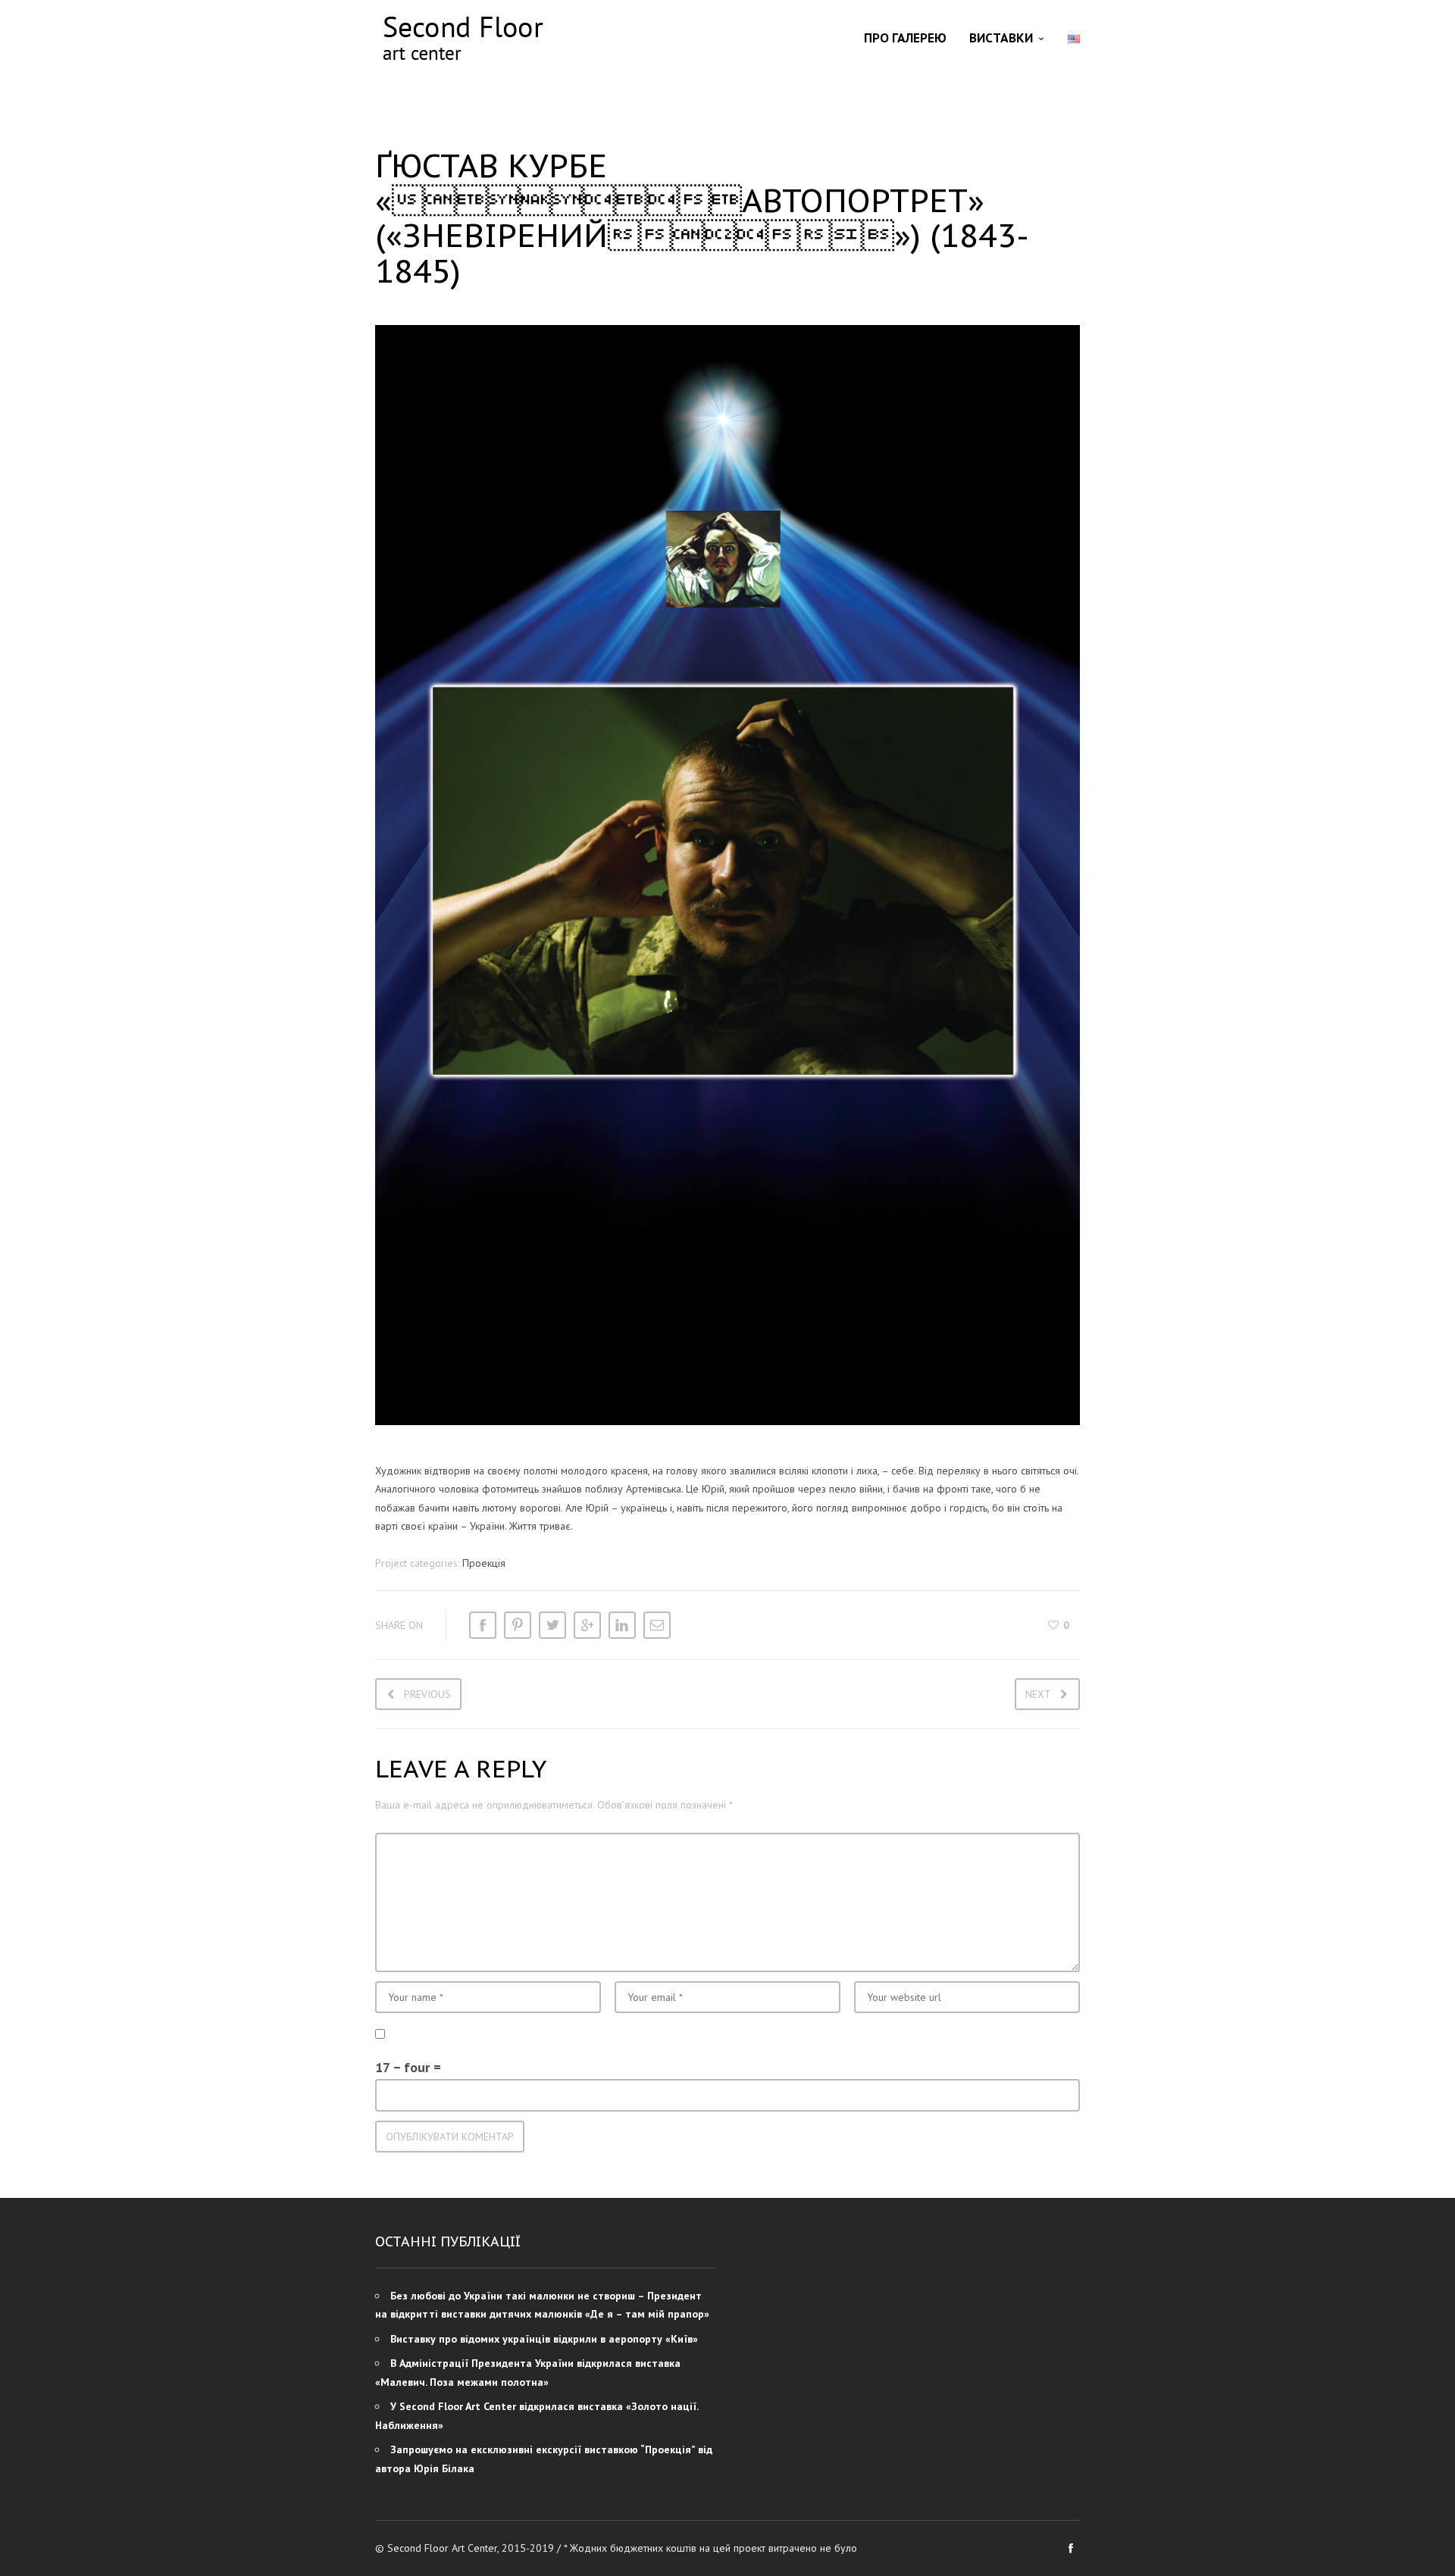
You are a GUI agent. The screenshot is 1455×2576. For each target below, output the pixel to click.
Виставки (1001, 38)
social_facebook (1071, 2548)
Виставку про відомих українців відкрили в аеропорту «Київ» (544, 2339)
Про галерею (905, 38)
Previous (427, 1694)
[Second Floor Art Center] (462, 38)
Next (1038, 1694)
